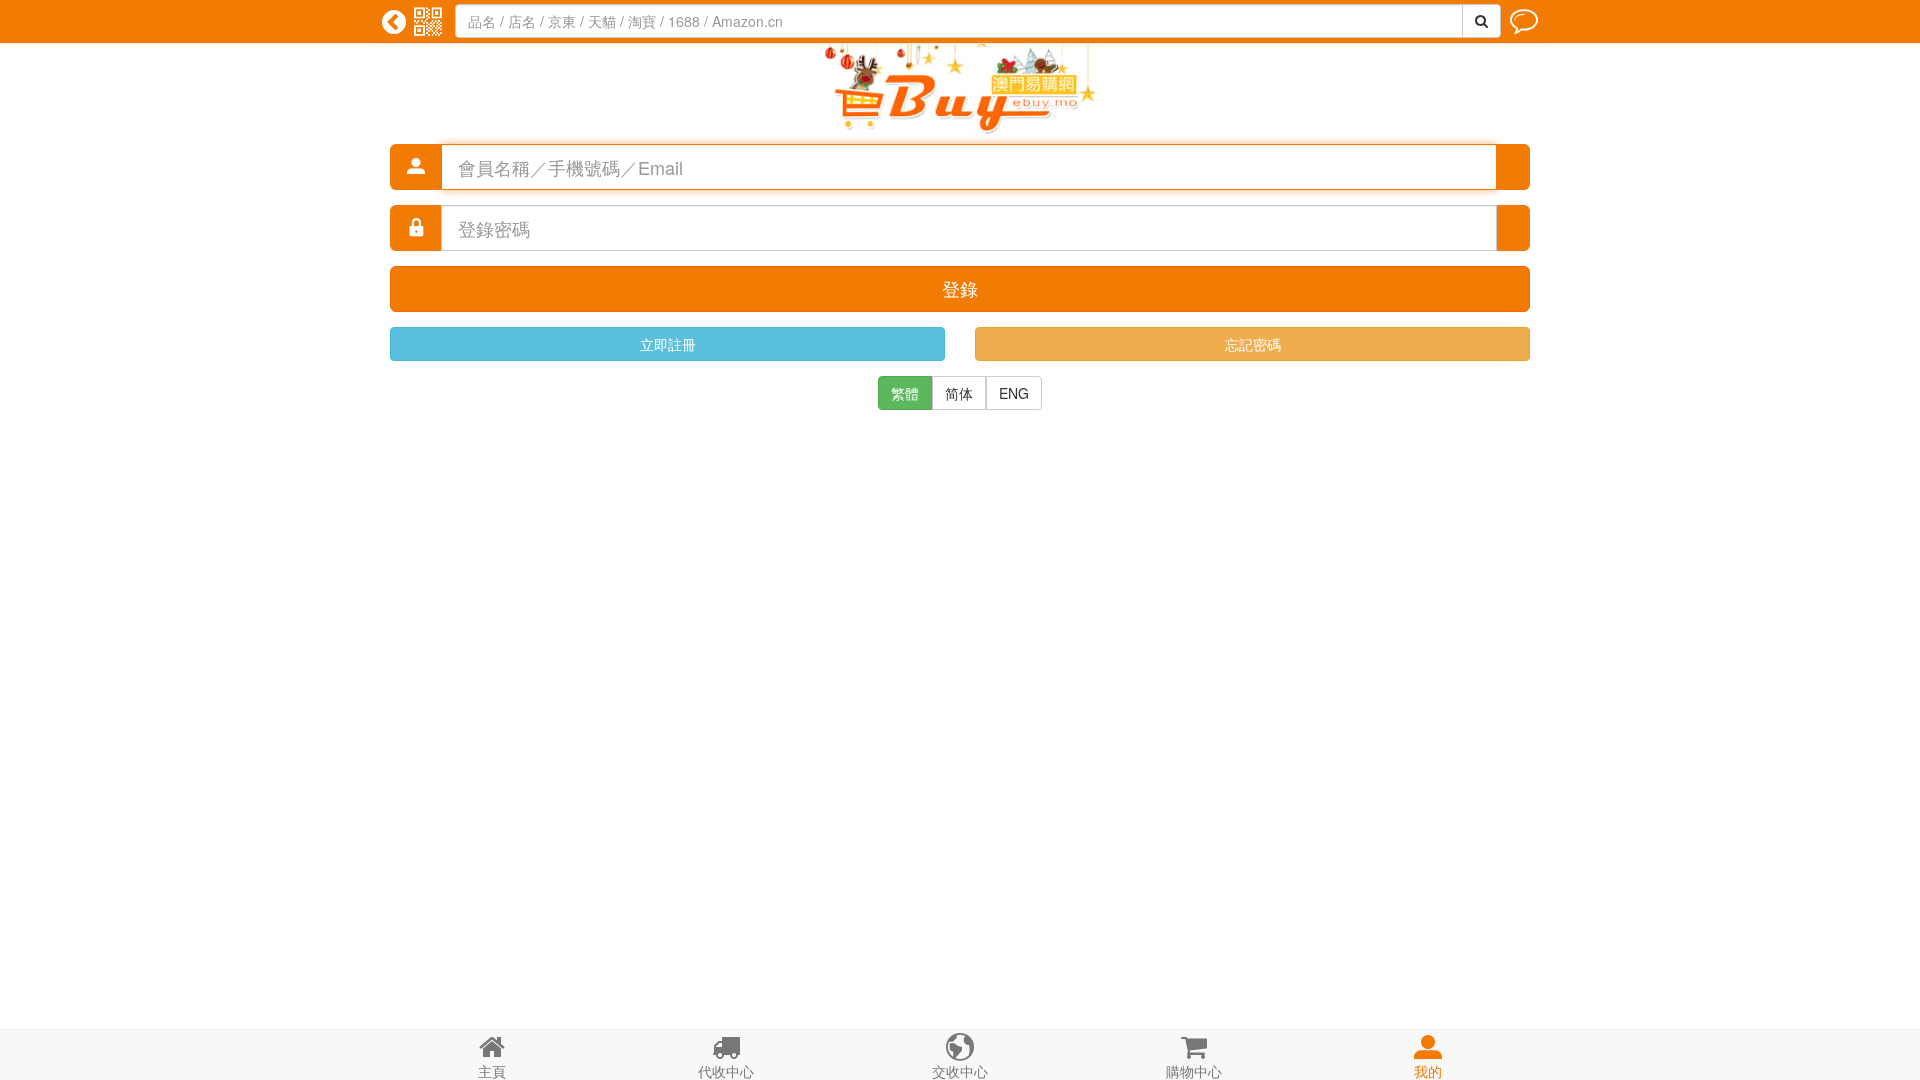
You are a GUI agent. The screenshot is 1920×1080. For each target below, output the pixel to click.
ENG (1014, 393)
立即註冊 (668, 344)
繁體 (905, 393)
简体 (959, 393)
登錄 (960, 288)
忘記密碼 (1253, 344)
